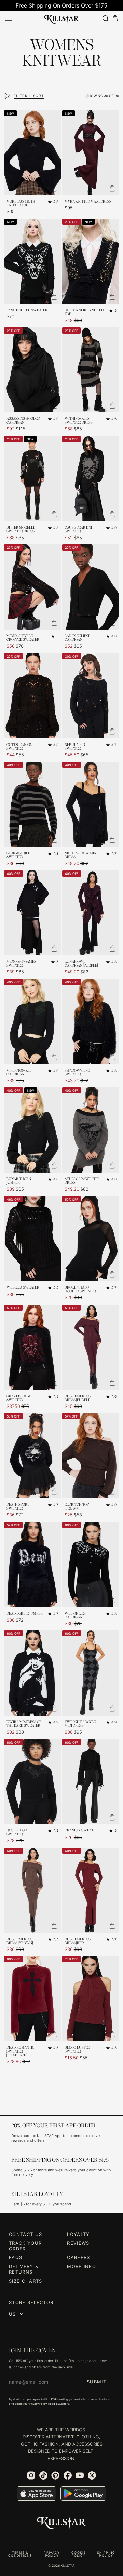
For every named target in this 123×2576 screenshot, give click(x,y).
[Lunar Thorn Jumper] (32, 1130)
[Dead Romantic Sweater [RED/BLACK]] (32, 1999)
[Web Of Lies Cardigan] (91, 1564)
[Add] (54, 188)
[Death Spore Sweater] (32, 1456)
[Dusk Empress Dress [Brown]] (32, 1890)
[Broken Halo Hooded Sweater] (91, 1239)
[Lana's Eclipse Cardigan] (91, 587)
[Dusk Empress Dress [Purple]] (91, 1347)
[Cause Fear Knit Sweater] (91, 478)
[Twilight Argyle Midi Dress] (91, 1673)
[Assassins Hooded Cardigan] (32, 370)
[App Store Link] (37, 2494)
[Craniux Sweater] (91, 1782)
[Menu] (9, 18)
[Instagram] (31, 2475)
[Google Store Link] (83, 2494)
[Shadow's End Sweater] (91, 1021)
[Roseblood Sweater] (32, 1782)
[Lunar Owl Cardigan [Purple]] (91, 913)
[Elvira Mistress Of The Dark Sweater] (32, 1673)
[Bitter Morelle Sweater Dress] (32, 478)
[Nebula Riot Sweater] (91, 696)
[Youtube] (80, 2475)
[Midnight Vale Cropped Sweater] (32, 587)
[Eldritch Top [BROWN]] (91, 1456)
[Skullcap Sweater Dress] (91, 1130)
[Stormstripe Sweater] (32, 804)
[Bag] (115, 18)
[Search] (105, 18)
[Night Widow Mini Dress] (91, 804)
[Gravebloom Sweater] (32, 1347)
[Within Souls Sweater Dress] (91, 370)
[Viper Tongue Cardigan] (32, 1021)
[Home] (61, 18)
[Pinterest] (55, 2475)
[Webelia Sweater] (32, 1239)
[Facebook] (68, 2475)
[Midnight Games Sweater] (32, 913)
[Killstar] (61, 2523)
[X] (92, 2475)
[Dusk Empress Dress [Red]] (91, 1890)
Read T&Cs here (59, 2404)
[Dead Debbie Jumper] (32, 1564)
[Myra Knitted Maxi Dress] (91, 153)
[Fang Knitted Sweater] (32, 261)
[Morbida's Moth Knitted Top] (32, 153)
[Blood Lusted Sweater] (91, 1999)
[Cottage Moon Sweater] (32, 696)
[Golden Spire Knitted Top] (91, 261)
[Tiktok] (43, 2475)
